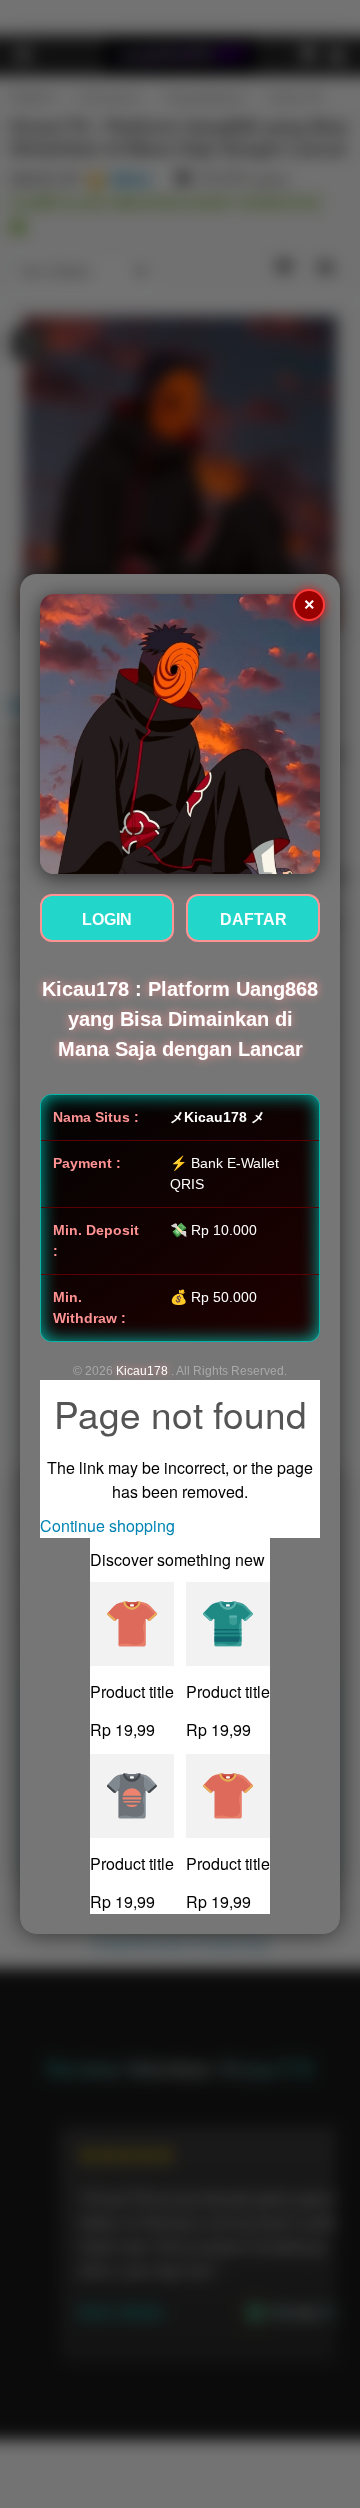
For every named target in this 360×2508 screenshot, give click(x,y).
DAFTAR (253, 919)
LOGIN (107, 919)
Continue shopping (107, 1525)
